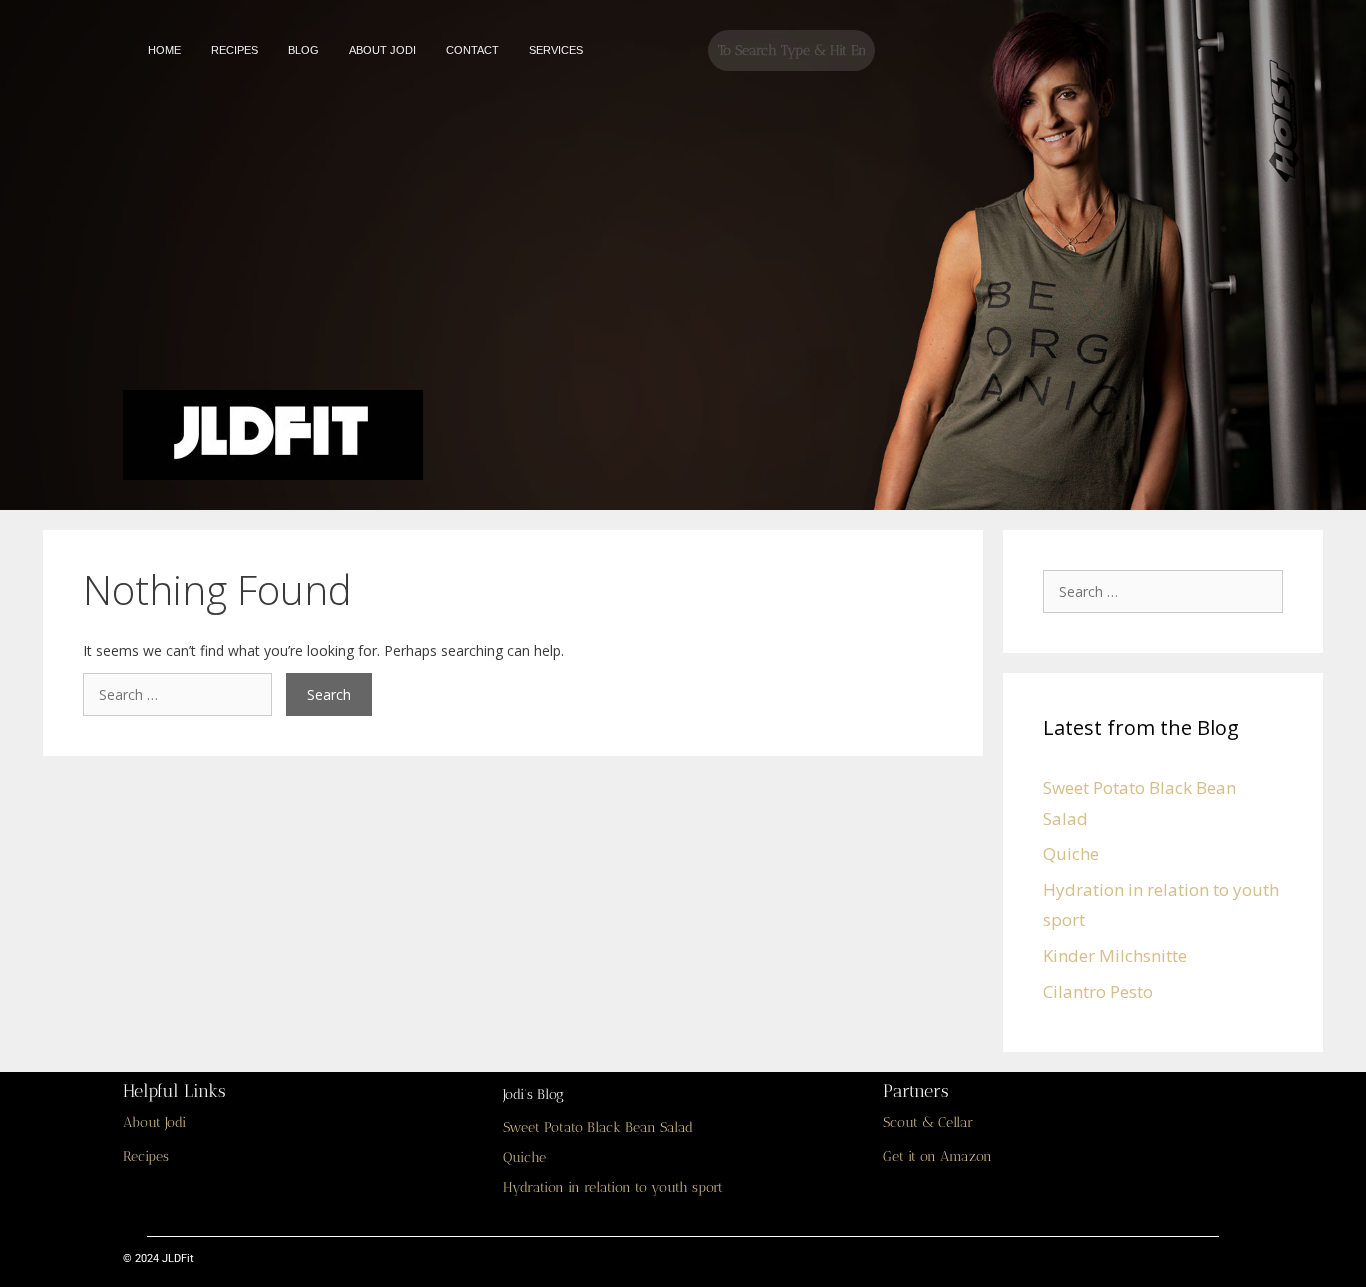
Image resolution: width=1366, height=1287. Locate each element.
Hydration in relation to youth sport (613, 1187)
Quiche (1071, 853)
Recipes (146, 1156)
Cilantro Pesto (1098, 991)
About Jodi (154, 1122)
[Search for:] (184, 694)
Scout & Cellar (928, 1122)
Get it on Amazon (937, 1156)
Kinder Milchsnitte (1115, 955)
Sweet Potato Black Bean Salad (598, 1127)
